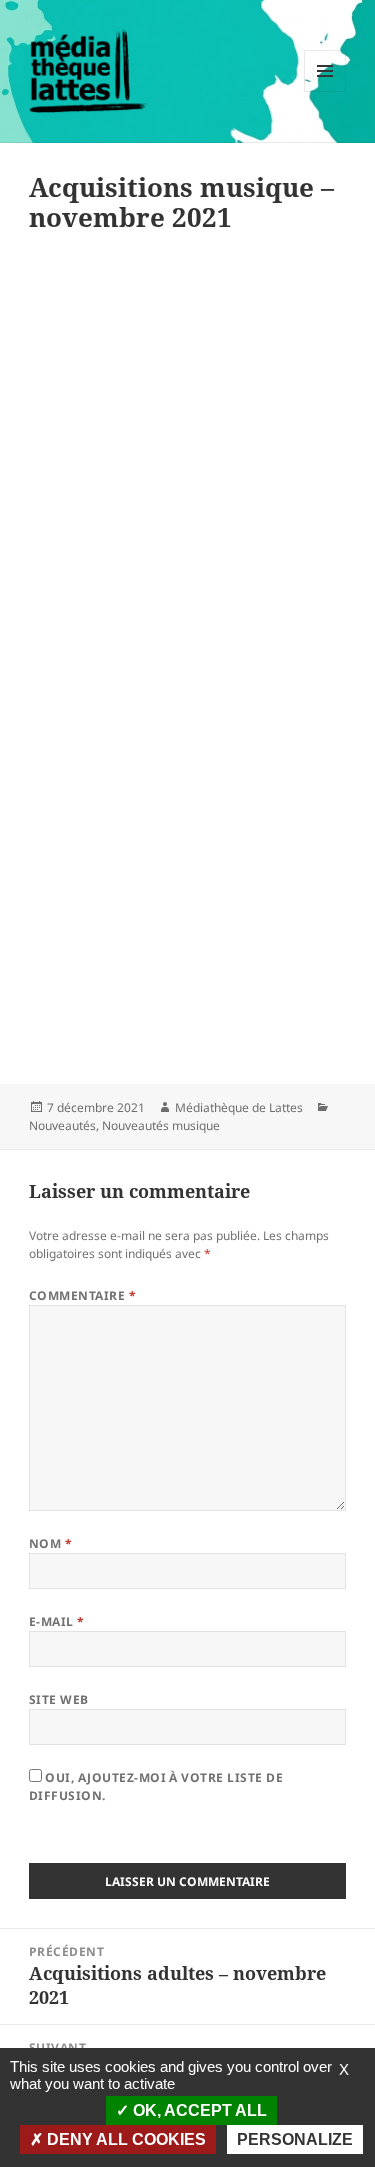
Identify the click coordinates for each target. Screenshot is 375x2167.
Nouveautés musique (161, 1125)
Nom (50, 1543)
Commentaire (82, 1295)
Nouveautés (62, 1125)
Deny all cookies (124, 2139)
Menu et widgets (325, 91)
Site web (59, 1699)
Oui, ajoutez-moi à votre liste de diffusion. (156, 1786)
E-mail (57, 1621)
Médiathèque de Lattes (239, 1107)
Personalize (295, 2139)
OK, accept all (198, 2110)
